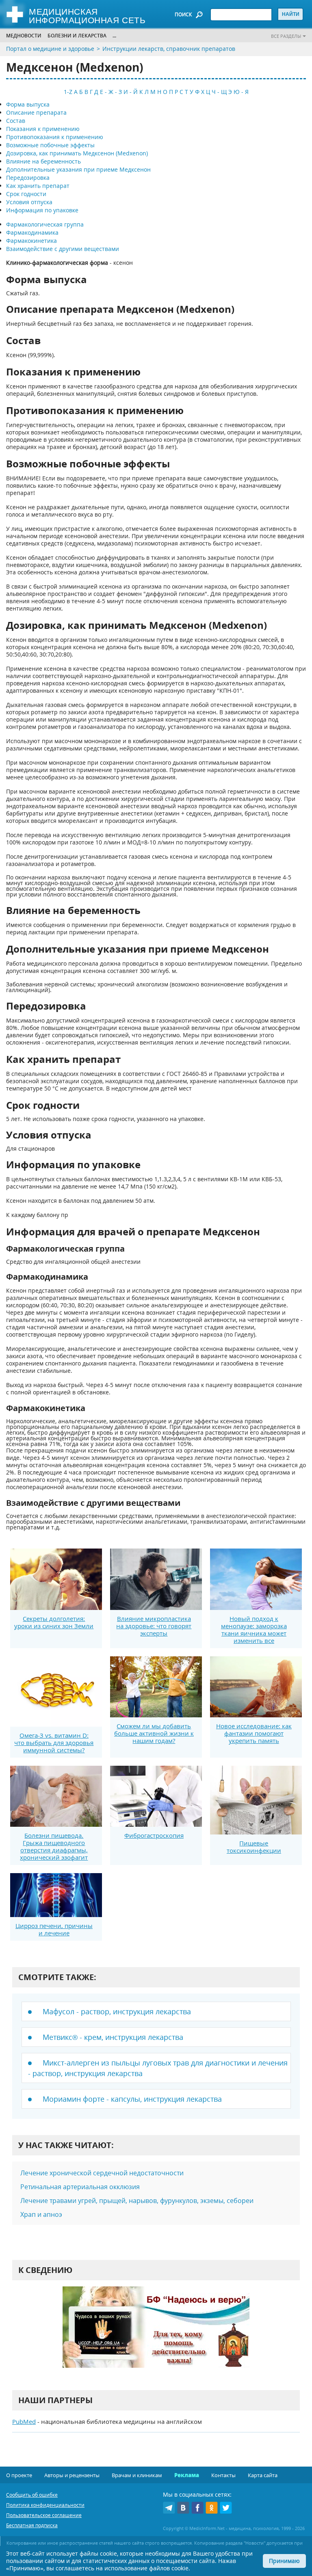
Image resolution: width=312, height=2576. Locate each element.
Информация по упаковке (42, 210)
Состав (16, 121)
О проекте (19, 2475)
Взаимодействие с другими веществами (63, 249)
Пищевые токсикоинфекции (254, 1847)
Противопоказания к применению (55, 137)
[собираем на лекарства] (156, 2335)
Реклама (187, 2475)
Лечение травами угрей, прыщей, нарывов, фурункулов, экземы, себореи (137, 2201)
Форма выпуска (28, 104)
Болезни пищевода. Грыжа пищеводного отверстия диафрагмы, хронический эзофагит (54, 1846)
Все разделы (286, 36)
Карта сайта (263, 2475)
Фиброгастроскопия (154, 1835)
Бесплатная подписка (32, 2525)
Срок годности (26, 194)
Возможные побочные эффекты (50, 145)
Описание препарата (36, 112)
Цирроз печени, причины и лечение (54, 1929)
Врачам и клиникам (137, 2475)
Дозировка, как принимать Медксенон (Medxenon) (77, 153)
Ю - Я (241, 92)
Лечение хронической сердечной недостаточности (102, 2173)
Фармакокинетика (31, 241)
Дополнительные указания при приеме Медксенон (78, 169)
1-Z (68, 92)
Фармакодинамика (32, 232)
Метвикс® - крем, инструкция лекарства (113, 2037)
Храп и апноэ (41, 2214)
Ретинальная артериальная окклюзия (80, 2187)
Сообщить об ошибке (32, 2495)
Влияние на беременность (43, 161)
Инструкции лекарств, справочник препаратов (169, 49)
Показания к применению (43, 129)
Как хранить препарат (38, 186)
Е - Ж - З (111, 92)
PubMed (24, 2421)
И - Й (131, 92)
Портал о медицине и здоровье (50, 49)
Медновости (24, 36)
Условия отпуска (29, 202)
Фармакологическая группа (45, 224)
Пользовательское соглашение (44, 2515)
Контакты (223, 2475)
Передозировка (28, 178)
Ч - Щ (219, 92)
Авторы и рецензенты (72, 2475)
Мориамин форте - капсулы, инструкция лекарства (132, 2099)
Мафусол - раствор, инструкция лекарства (117, 2011)
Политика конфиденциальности (45, 2505)
